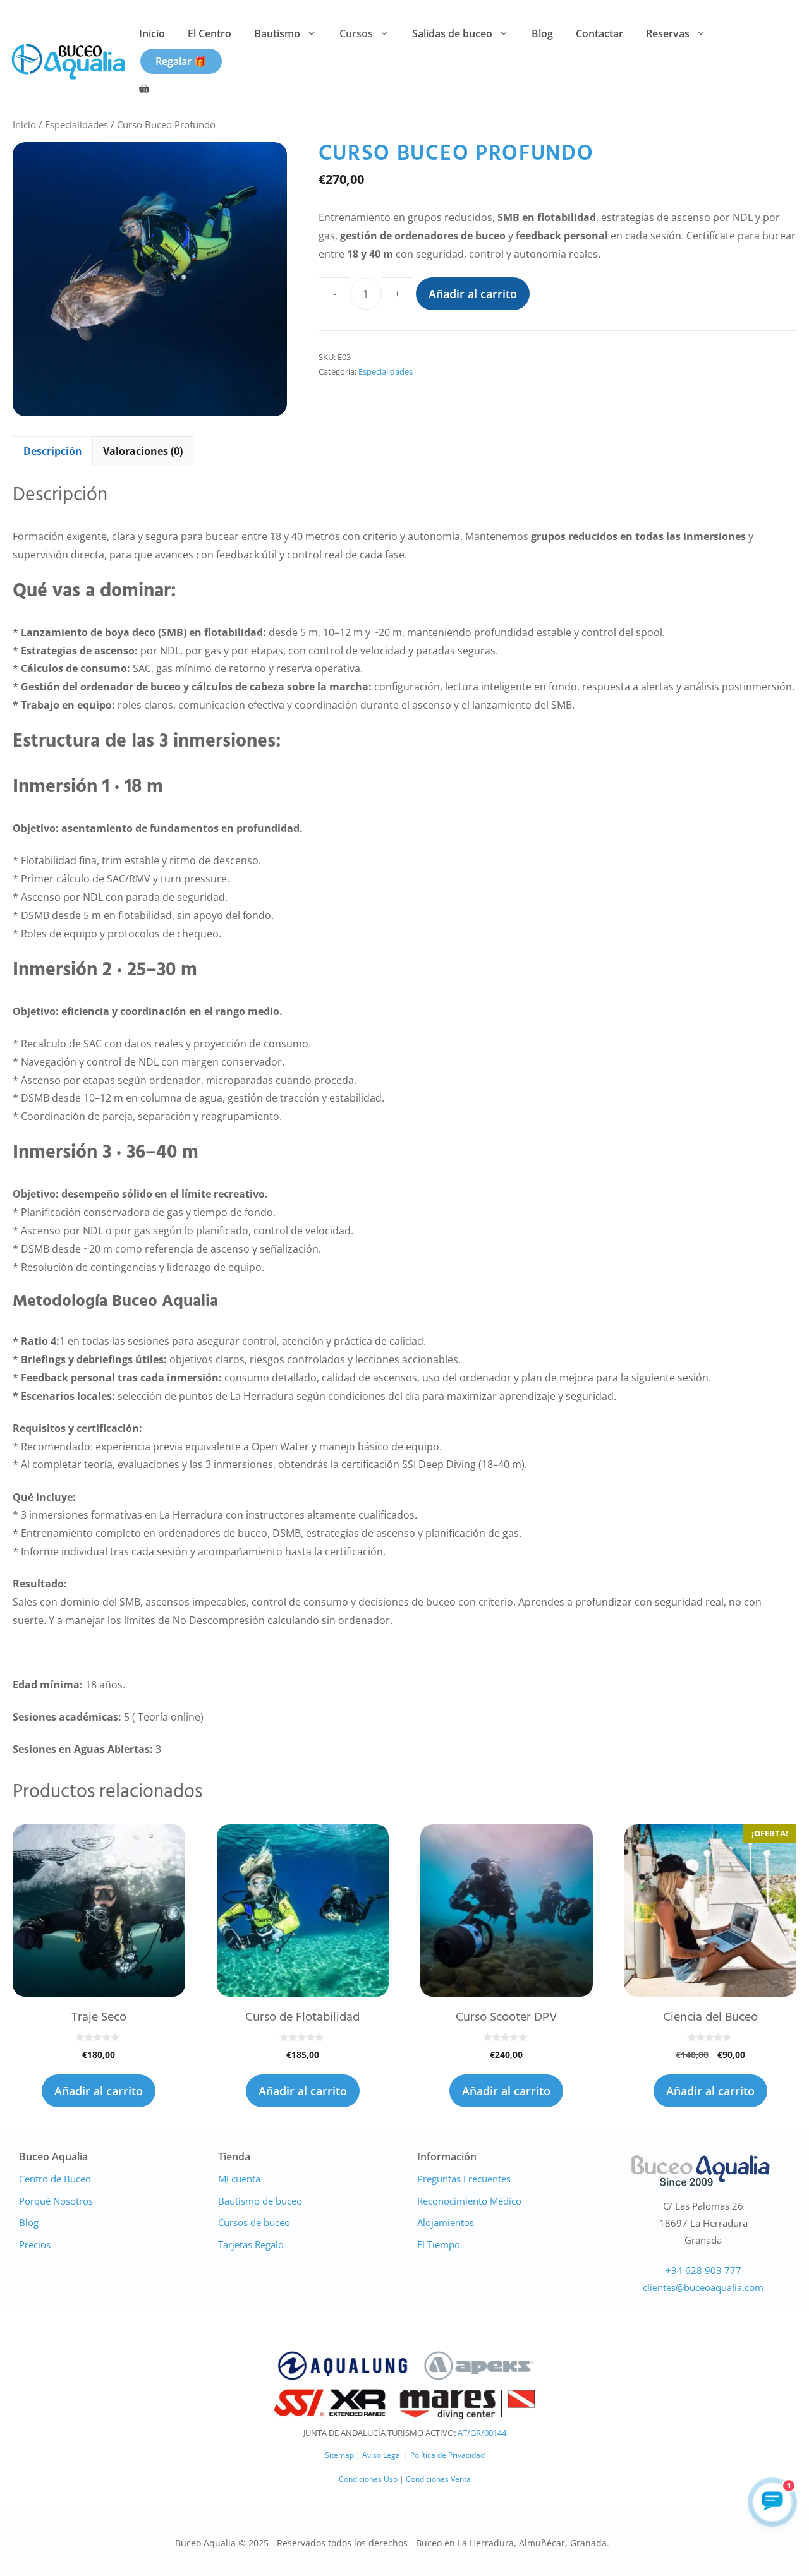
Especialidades (76, 124)
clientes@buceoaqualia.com (703, 2287)
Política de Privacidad (447, 2455)
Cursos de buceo (254, 2222)
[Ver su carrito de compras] (144, 89)
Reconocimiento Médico (469, 2201)
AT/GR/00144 (482, 2433)
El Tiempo (439, 2244)
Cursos (356, 33)
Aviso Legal (382, 2455)
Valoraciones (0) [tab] (143, 451)
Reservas (668, 33)
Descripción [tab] (53, 451)
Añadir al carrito (473, 294)
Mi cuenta (239, 2179)
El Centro (210, 33)
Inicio (152, 33)
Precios (35, 2244)
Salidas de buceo (452, 33)
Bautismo (277, 33)
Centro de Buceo (55, 2179)
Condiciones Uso (368, 2479)
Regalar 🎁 (181, 61)
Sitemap (339, 2455)
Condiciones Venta (438, 2479)
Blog (542, 33)
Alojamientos (446, 2222)
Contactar (599, 33)
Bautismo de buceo (260, 2201)
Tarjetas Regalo (251, 2244)
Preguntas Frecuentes (464, 2179)
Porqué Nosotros (56, 2201)
